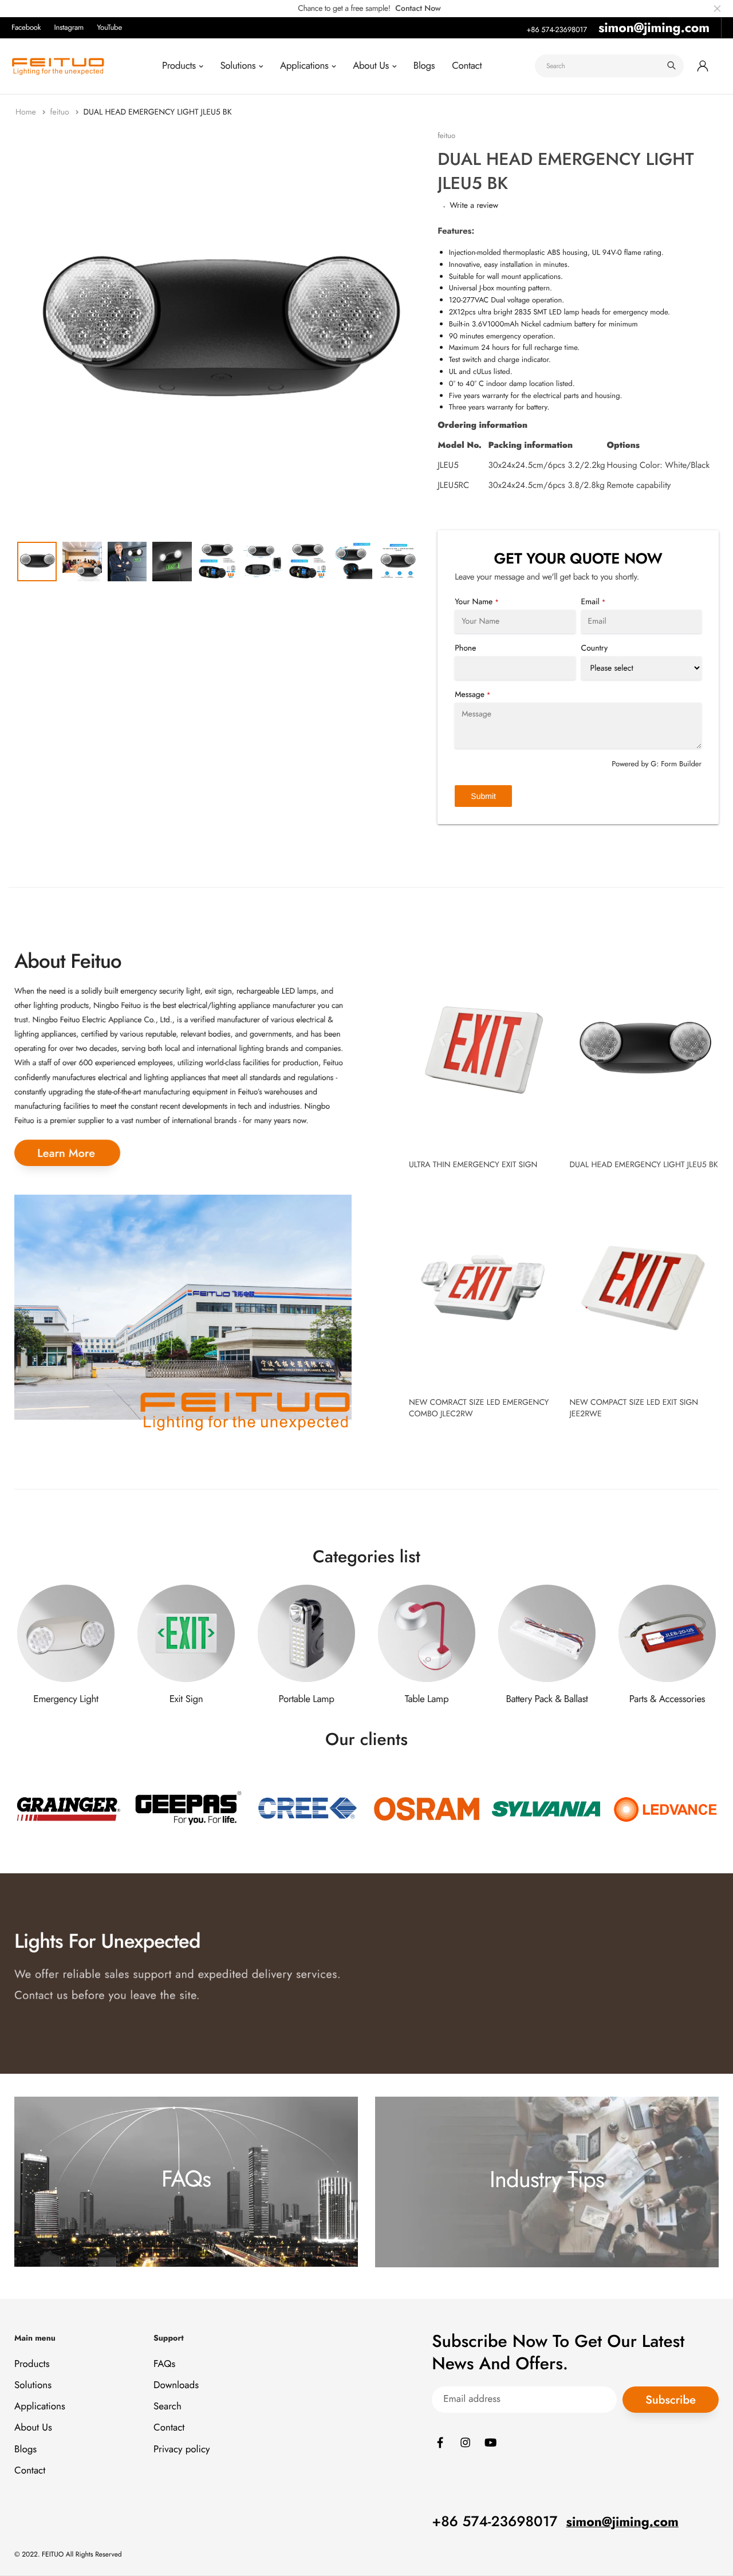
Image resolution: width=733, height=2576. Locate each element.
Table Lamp (427, 1699)
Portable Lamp (307, 1699)
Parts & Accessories (667, 1699)
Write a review (474, 206)
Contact (467, 66)
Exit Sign (186, 1699)
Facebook (26, 27)
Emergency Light (66, 1699)
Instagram (69, 27)
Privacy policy (182, 2449)
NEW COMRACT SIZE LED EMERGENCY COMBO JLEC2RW (479, 1408)
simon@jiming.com (654, 27)
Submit (483, 796)
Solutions (238, 66)
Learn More (66, 1153)
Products (179, 66)
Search (168, 2407)
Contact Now (418, 9)
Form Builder (681, 764)
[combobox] (609, 66)
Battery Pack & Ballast (547, 1699)
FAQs (164, 2364)
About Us (371, 66)
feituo (60, 112)
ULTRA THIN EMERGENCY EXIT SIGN (473, 1165)
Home (27, 112)
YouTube (109, 27)
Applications (304, 66)
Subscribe (671, 2400)
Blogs (424, 66)
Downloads (176, 2385)
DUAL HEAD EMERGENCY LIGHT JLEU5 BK (643, 1165)
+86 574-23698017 (557, 29)
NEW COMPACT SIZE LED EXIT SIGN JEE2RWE (634, 1408)
